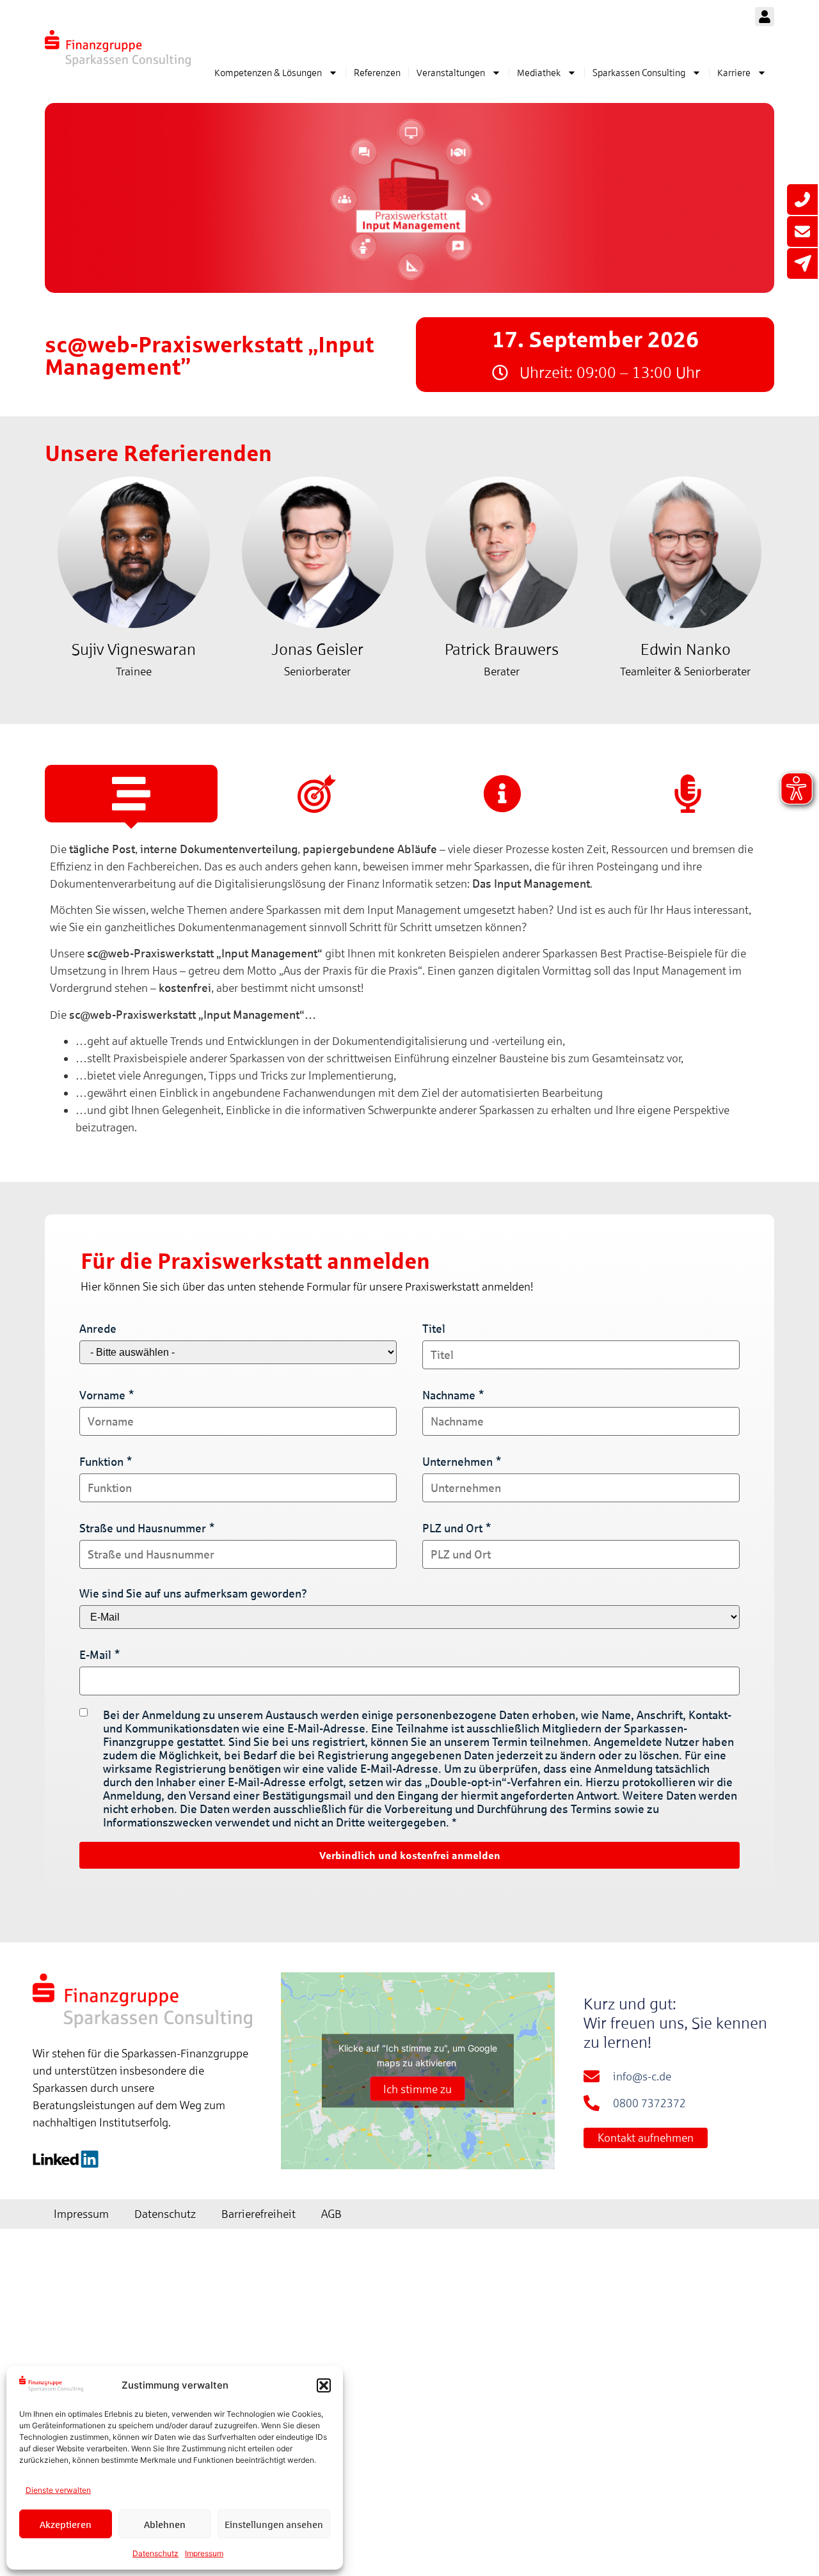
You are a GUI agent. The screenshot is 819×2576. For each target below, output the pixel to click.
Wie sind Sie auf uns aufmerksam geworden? (193, 1593)
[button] (324, 2385)
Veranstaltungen (451, 73)
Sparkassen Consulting (639, 73)
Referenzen (377, 73)
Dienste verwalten (58, 2490)
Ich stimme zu (417, 2089)
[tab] (131, 794)
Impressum (204, 2553)
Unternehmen (457, 1462)
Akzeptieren (66, 2524)
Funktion (101, 1462)
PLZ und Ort (452, 1528)
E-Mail (95, 1655)
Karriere (734, 73)
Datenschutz (155, 2553)
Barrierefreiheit (258, 2214)
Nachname (449, 1395)
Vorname (102, 1395)
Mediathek (539, 73)
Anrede (98, 1329)
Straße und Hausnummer (143, 1528)
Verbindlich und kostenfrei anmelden (410, 1855)
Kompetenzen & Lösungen (268, 73)
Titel (434, 1329)
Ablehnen (165, 2524)
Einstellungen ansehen (274, 2524)
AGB (331, 2214)
